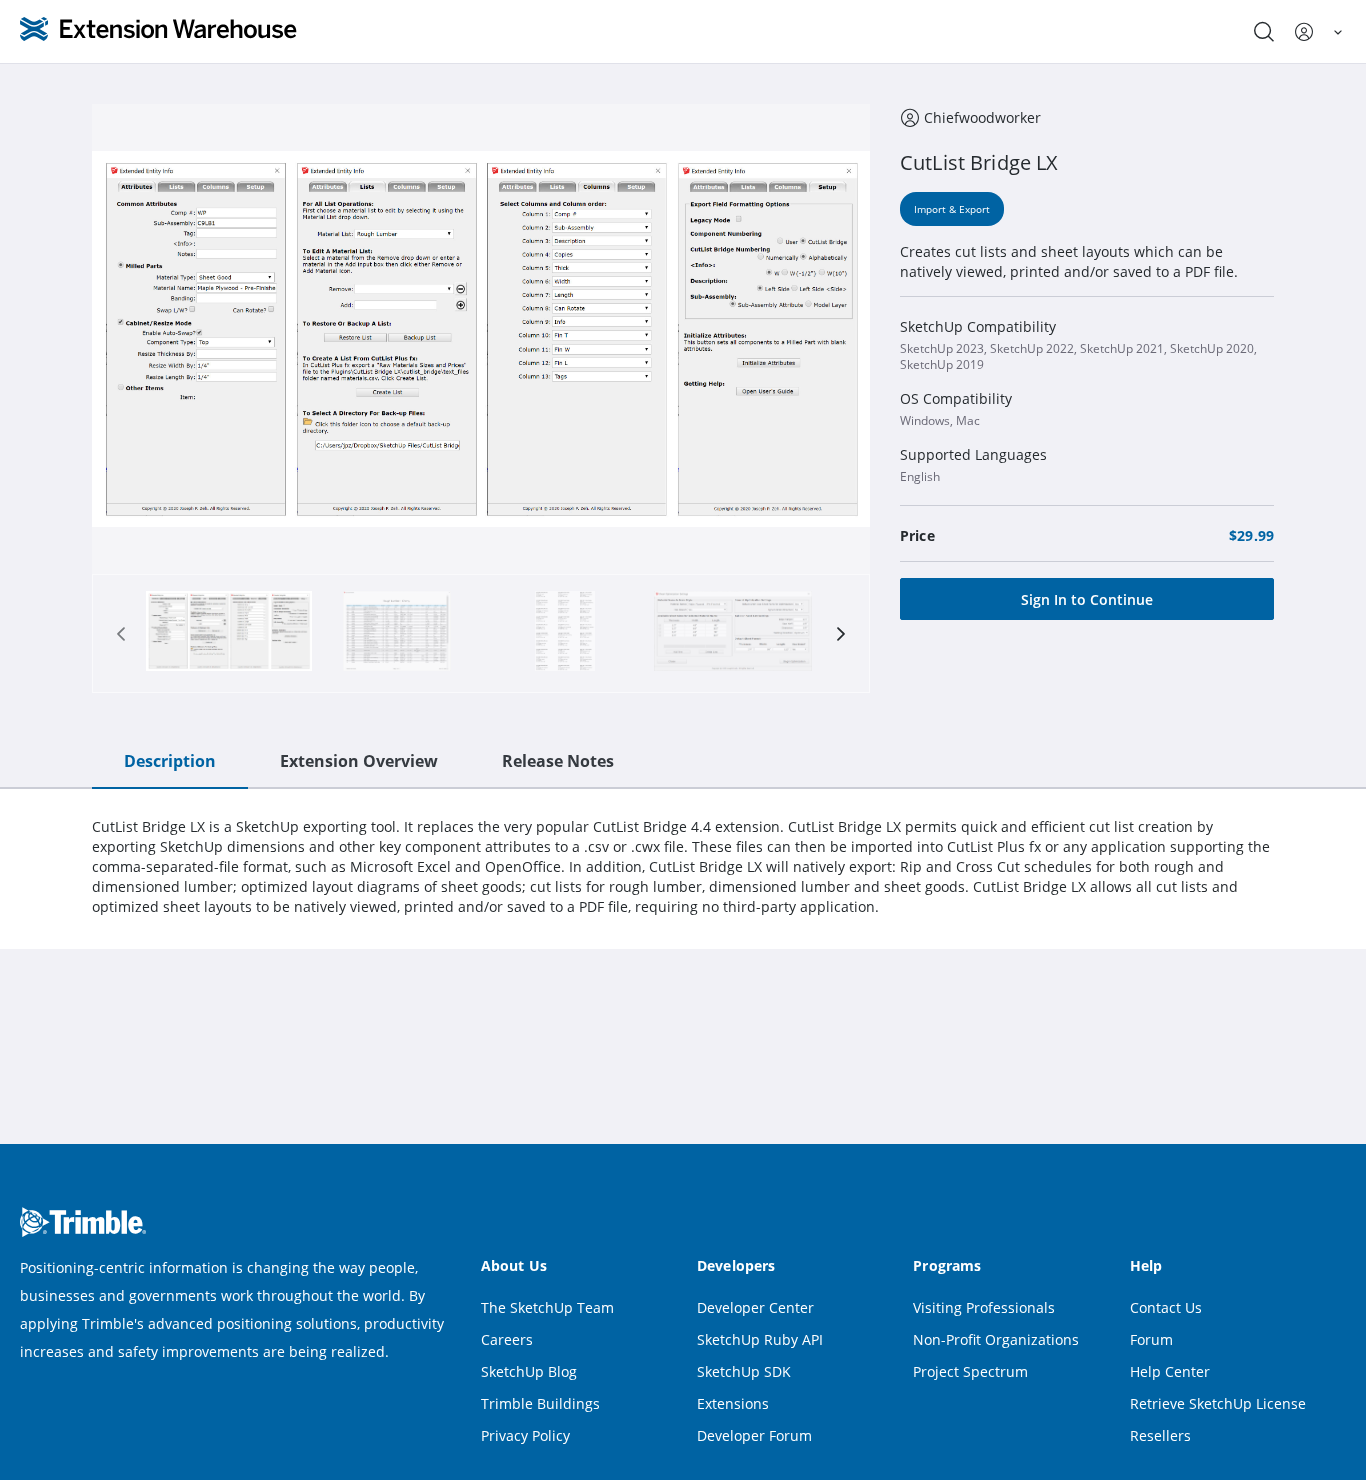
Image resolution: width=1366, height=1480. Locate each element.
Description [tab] (170, 761)
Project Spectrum (970, 1371)
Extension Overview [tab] (359, 761)
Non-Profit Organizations (996, 1339)
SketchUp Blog (529, 1371)
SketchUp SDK (744, 1371)
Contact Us (1166, 1307)
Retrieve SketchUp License (1218, 1403)
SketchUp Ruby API (760, 1339)
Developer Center (755, 1307)
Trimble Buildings (540, 1403)
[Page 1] (229, 633)
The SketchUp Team (547, 1307)
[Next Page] (841, 634)
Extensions (733, 1403)
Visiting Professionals (984, 1307)
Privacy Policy (525, 1435)
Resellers (1160, 1435)
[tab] (229, 633)
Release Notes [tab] (558, 761)
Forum (1151, 1339)
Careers (507, 1339)
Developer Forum (754, 1435)
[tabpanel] (683, 867)
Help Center (1170, 1371)
